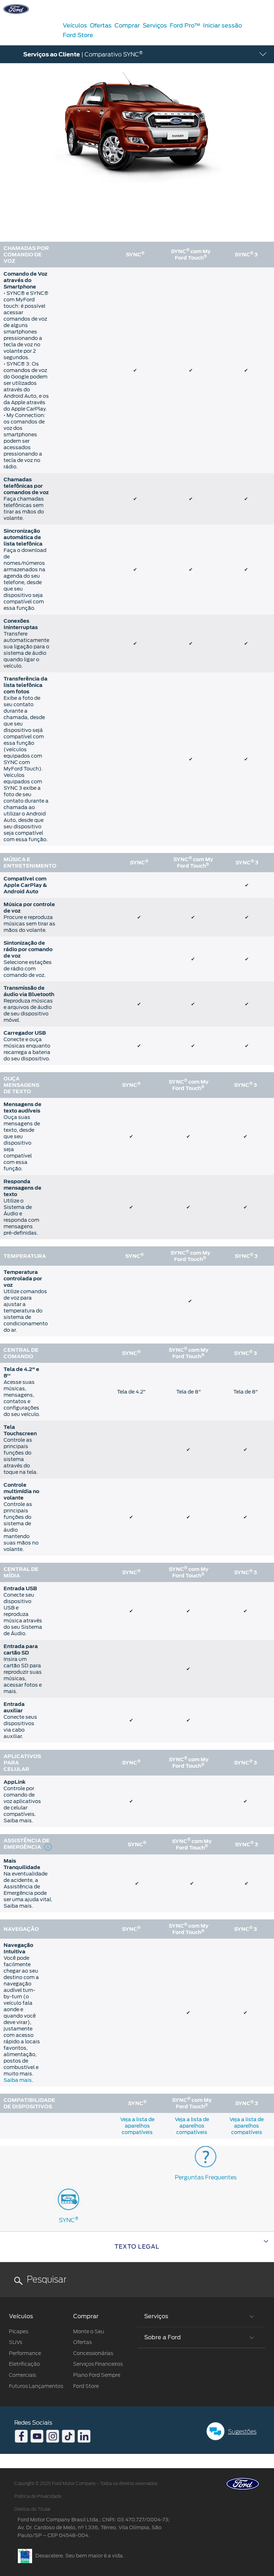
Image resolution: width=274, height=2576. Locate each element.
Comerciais (22, 2375)
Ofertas (82, 2342)
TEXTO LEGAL (137, 2247)
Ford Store (86, 2386)
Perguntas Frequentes (206, 2177)
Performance (25, 2353)
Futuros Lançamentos (36, 2386)
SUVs (16, 2342)
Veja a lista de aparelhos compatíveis (137, 2126)
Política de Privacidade (38, 2496)
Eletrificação (24, 2364)
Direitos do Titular (32, 2509)
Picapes (19, 2331)
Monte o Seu (89, 2331)
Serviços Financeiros (98, 2364)
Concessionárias (93, 2353)
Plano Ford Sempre (97, 2375)
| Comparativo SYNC (83, 54)
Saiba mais (18, 2080)
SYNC (69, 2220)
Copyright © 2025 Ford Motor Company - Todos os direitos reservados (86, 2484)
